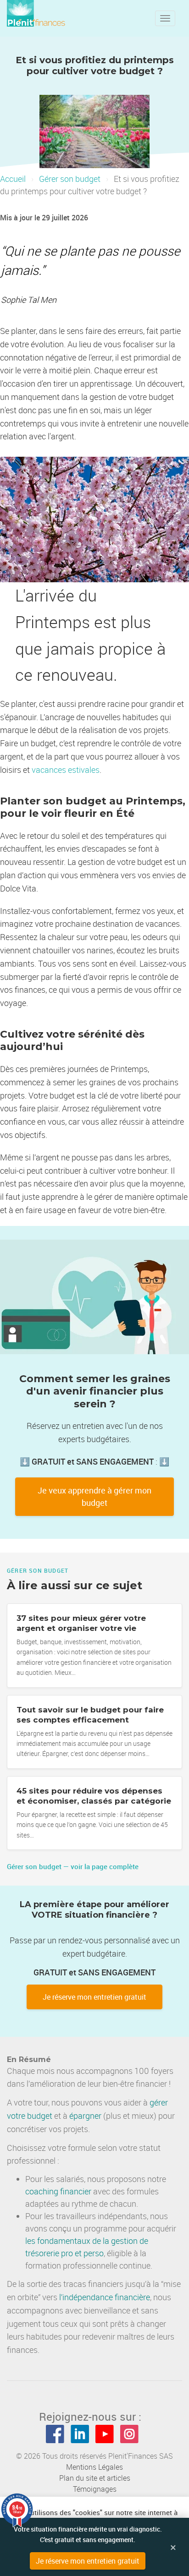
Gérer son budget (70, 179)
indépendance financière (106, 2297)
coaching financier (58, 2191)
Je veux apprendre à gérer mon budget (94, 1496)
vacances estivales (66, 770)
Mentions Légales (94, 2467)
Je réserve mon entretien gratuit (94, 1997)
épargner (85, 2116)
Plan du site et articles (95, 2478)
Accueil (13, 179)
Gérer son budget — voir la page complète (73, 1866)
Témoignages (95, 2489)
